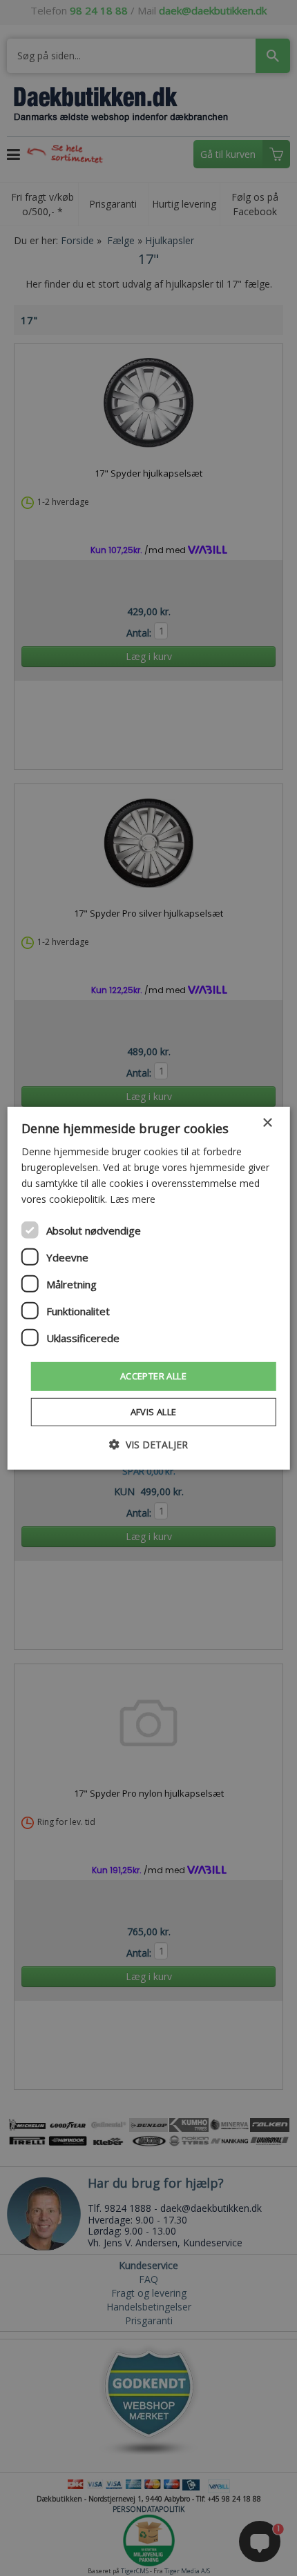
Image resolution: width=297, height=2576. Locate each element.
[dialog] (149, 1288)
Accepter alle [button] (153, 1376)
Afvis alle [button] (154, 1412)
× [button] (267, 1122)
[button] (148, 1445)
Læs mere (133, 1199)
